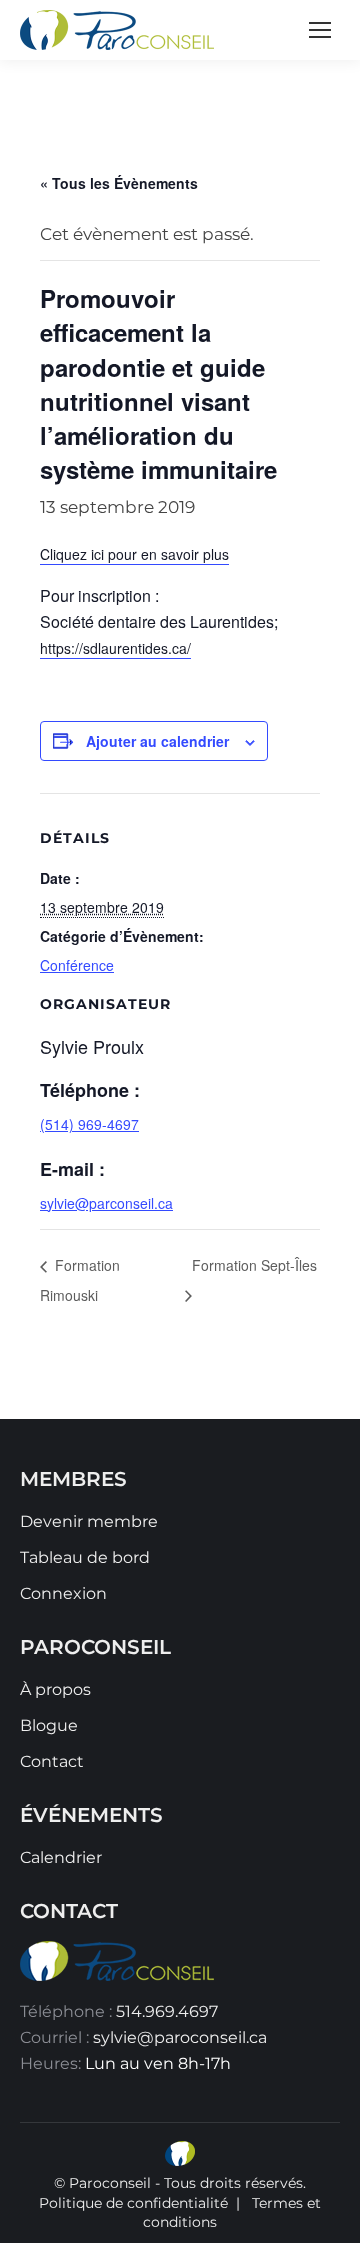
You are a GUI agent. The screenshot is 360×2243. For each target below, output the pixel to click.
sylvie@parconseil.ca (106, 1203)
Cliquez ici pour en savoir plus (134, 554)
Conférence (77, 965)
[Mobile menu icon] (320, 30)
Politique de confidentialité (133, 2203)
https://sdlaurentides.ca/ (115, 648)
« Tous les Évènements (119, 183)
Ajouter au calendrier (157, 741)
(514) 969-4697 (89, 1124)
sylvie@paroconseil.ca (180, 2037)
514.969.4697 (167, 2011)
